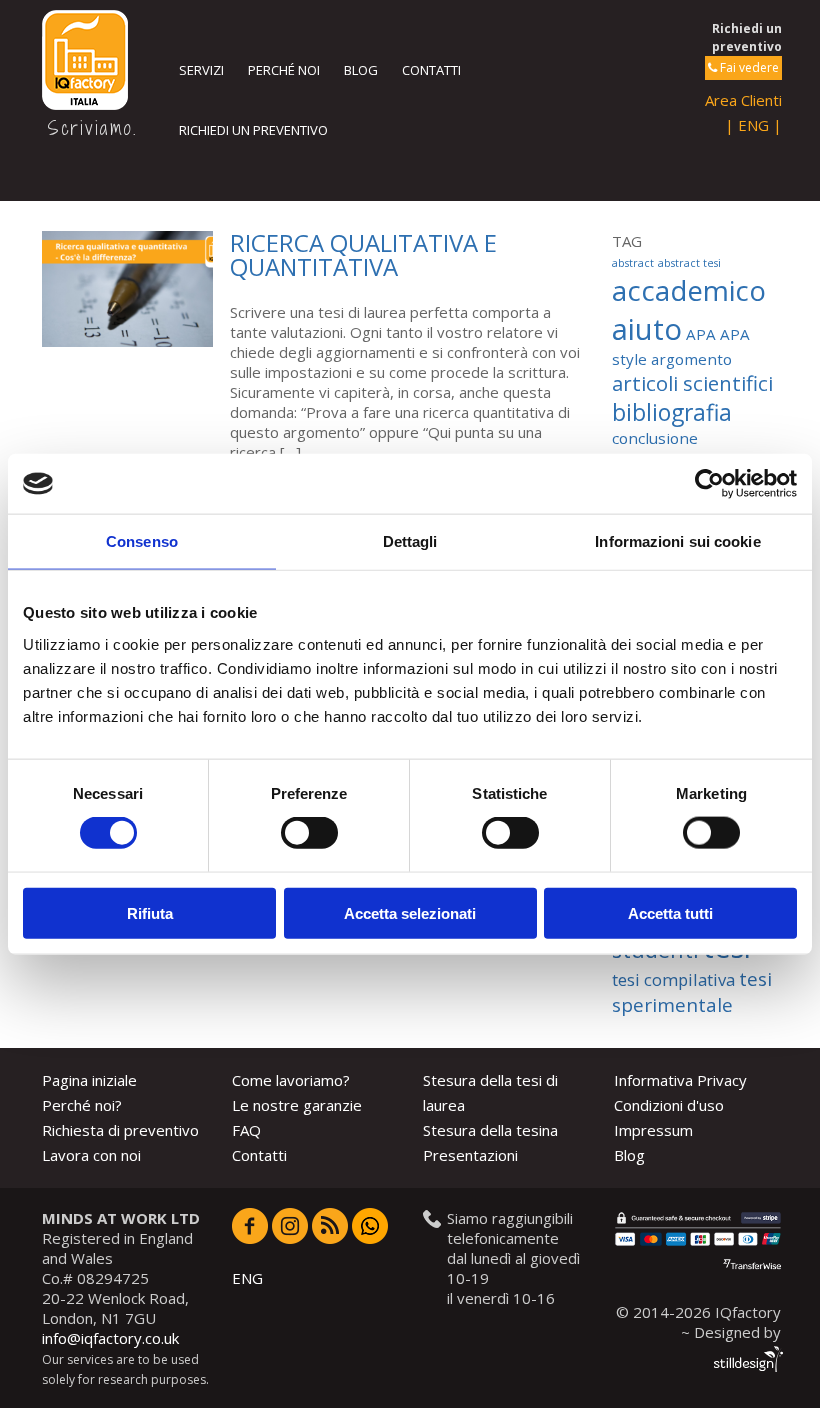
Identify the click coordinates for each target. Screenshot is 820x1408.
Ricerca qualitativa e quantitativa (363, 254)
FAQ (246, 1130)
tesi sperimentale (692, 992)
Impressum (653, 1130)
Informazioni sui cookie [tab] (677, 541)
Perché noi (284, 70)
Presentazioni (470, 1155)
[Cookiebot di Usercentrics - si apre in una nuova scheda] (709, 484)
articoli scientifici (692, 383)
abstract (633, 263)
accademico (689, 290)
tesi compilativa (673, 979)
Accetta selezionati (410, 912)
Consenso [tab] (142, 541)
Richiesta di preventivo (120, 1130)
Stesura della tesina (490, 1130)
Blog (361, 70)
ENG (247, 1278)
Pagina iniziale (89, 1080)
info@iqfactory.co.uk (110, 1338)
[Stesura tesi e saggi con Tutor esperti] (94, 60)
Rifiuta (150, 912)
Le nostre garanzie (297, 1105)
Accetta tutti (670, 912)
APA (701, 334)
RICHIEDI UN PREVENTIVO (253, 130)
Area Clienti (743, 100)
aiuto (647, 329)
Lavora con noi (91, 1155)
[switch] (309, 833)
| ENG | (753, 125)
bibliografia (672, 412)
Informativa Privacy (680, 1080)
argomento (691, 359)
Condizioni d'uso (669, 1105)
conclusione (655, 438)
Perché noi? (82, 1105)
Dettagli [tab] (410, 541)
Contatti (431, 70)
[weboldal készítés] (746, 1362)
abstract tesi (689, 263)
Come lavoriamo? (291, 1080)
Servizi (201, 70)
